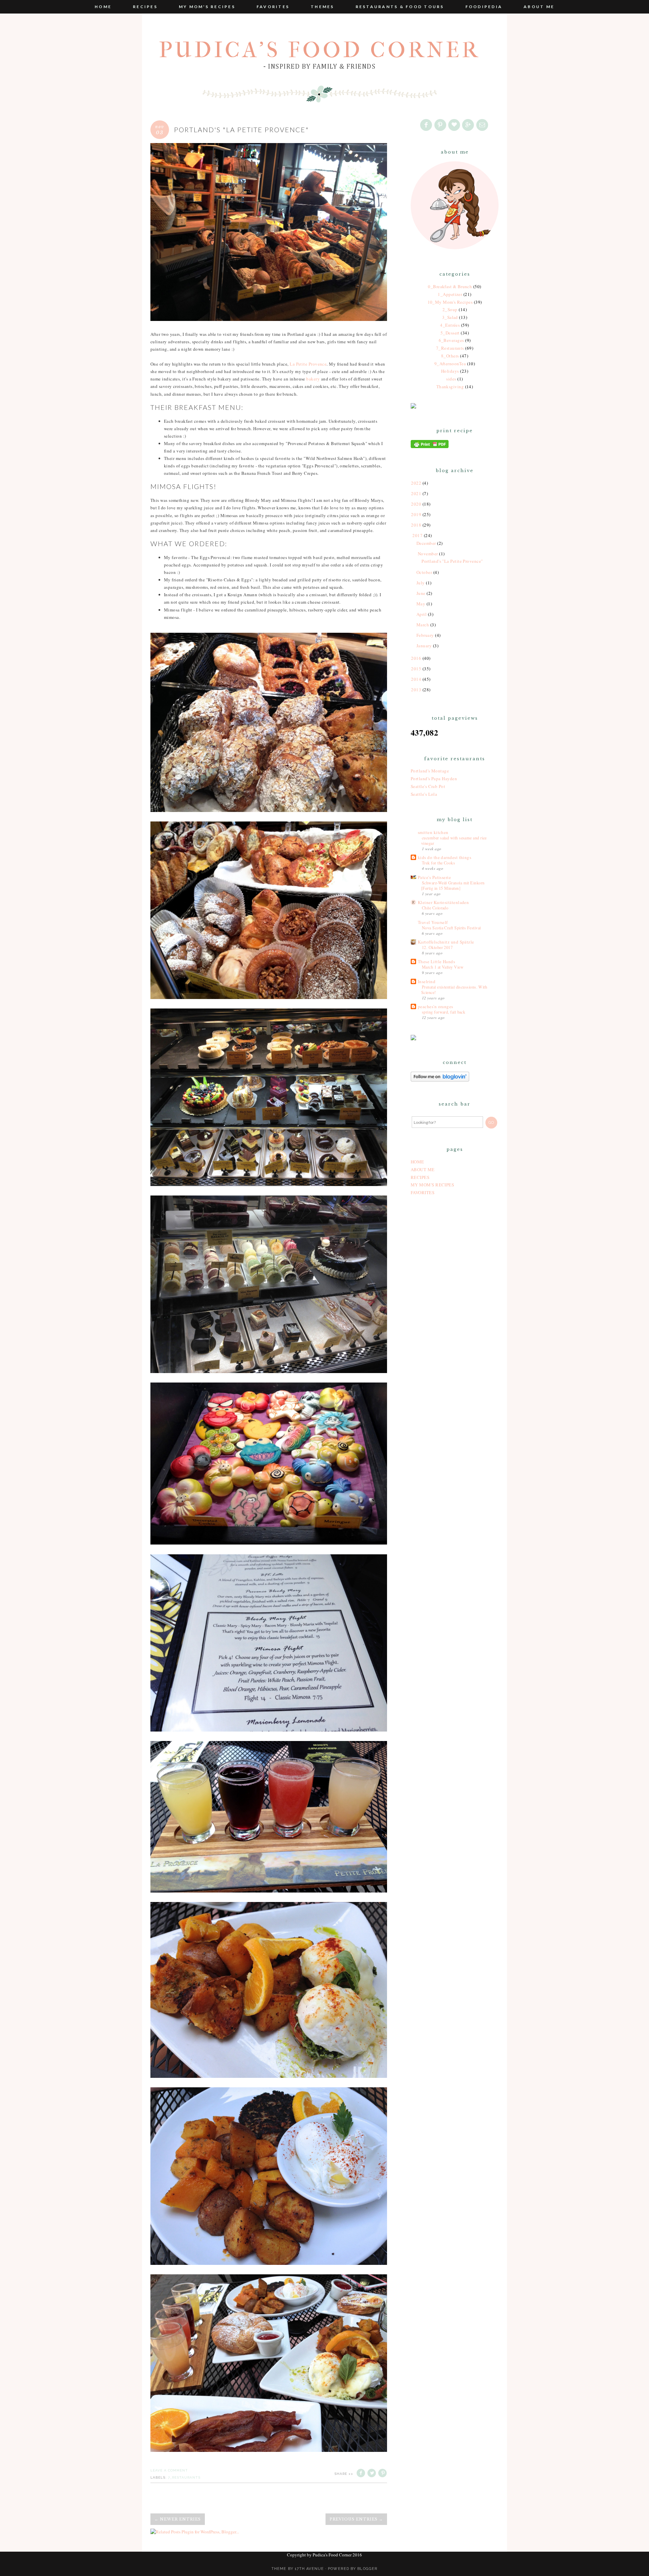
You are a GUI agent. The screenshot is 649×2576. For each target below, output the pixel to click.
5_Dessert (450, 333)
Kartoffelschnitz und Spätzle (446, 942)
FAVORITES (273, 7)
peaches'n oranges (436, 1006)
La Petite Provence (308, 364)
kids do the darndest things (444, 857)
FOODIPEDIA (484, 7)
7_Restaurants (184, 2477)
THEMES (322, 7)
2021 (416, 493)
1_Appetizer (450, 294)
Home (103, 7)
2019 (416, 514)
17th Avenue (309, 2569)
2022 (416, 483)
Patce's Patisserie (434, 877)
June (421, 593)
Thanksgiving (450, 387)
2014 (416, 679)
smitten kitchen (433, 832)
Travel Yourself (433, 922)
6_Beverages (451, 340)
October (424, 572)
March (423, 625)
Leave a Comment (169, 2470)
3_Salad (450, 317)
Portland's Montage (430, 771)
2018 (416, 525)
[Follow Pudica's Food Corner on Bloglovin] (440, 1080)
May (421, 604)
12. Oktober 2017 (437, 947)
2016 (416, 658)
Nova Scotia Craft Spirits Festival (451, 928)
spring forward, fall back (443, 1012)
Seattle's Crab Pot (428, 786)
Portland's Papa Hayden (434, 779)
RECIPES (145, 7)
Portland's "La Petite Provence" (242, 130)
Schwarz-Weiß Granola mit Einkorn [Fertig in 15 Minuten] (453, 885)
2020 (416, 504)
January (424, 646)
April (422, 614)
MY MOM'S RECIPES (207, 7)
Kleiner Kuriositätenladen (443, 902)
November (428, 554)
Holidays (450, 371)
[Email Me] (483, 125)
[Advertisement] (455, 1310)
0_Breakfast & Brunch (450, 286)
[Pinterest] (441, 125)
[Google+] (468, 125)
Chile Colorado (435, 908)
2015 (416, 669)
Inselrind (427, 981)
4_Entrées (450, 325)
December (426, 543)
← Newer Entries (178, 2519)
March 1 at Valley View (443, 967)
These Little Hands (436, 961)
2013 (416, 690)
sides (451, 379)
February (425, 635)
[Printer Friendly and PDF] (430, 446)
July (421, 583)
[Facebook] (427, 125)
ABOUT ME (539, 7)
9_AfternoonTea (450, 364)
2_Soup (450, 309)
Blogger (367, 2569)
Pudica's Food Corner (320, 50)
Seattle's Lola (424, 794)
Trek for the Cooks (438, 863)
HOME (417, 1162)
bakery (314, 379)
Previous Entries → (356, 2519)
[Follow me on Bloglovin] (455, 125)
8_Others (450, 356)
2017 (417, 535)
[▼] (412, 536)
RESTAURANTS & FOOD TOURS (400, 7)
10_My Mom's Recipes (450, 302)
